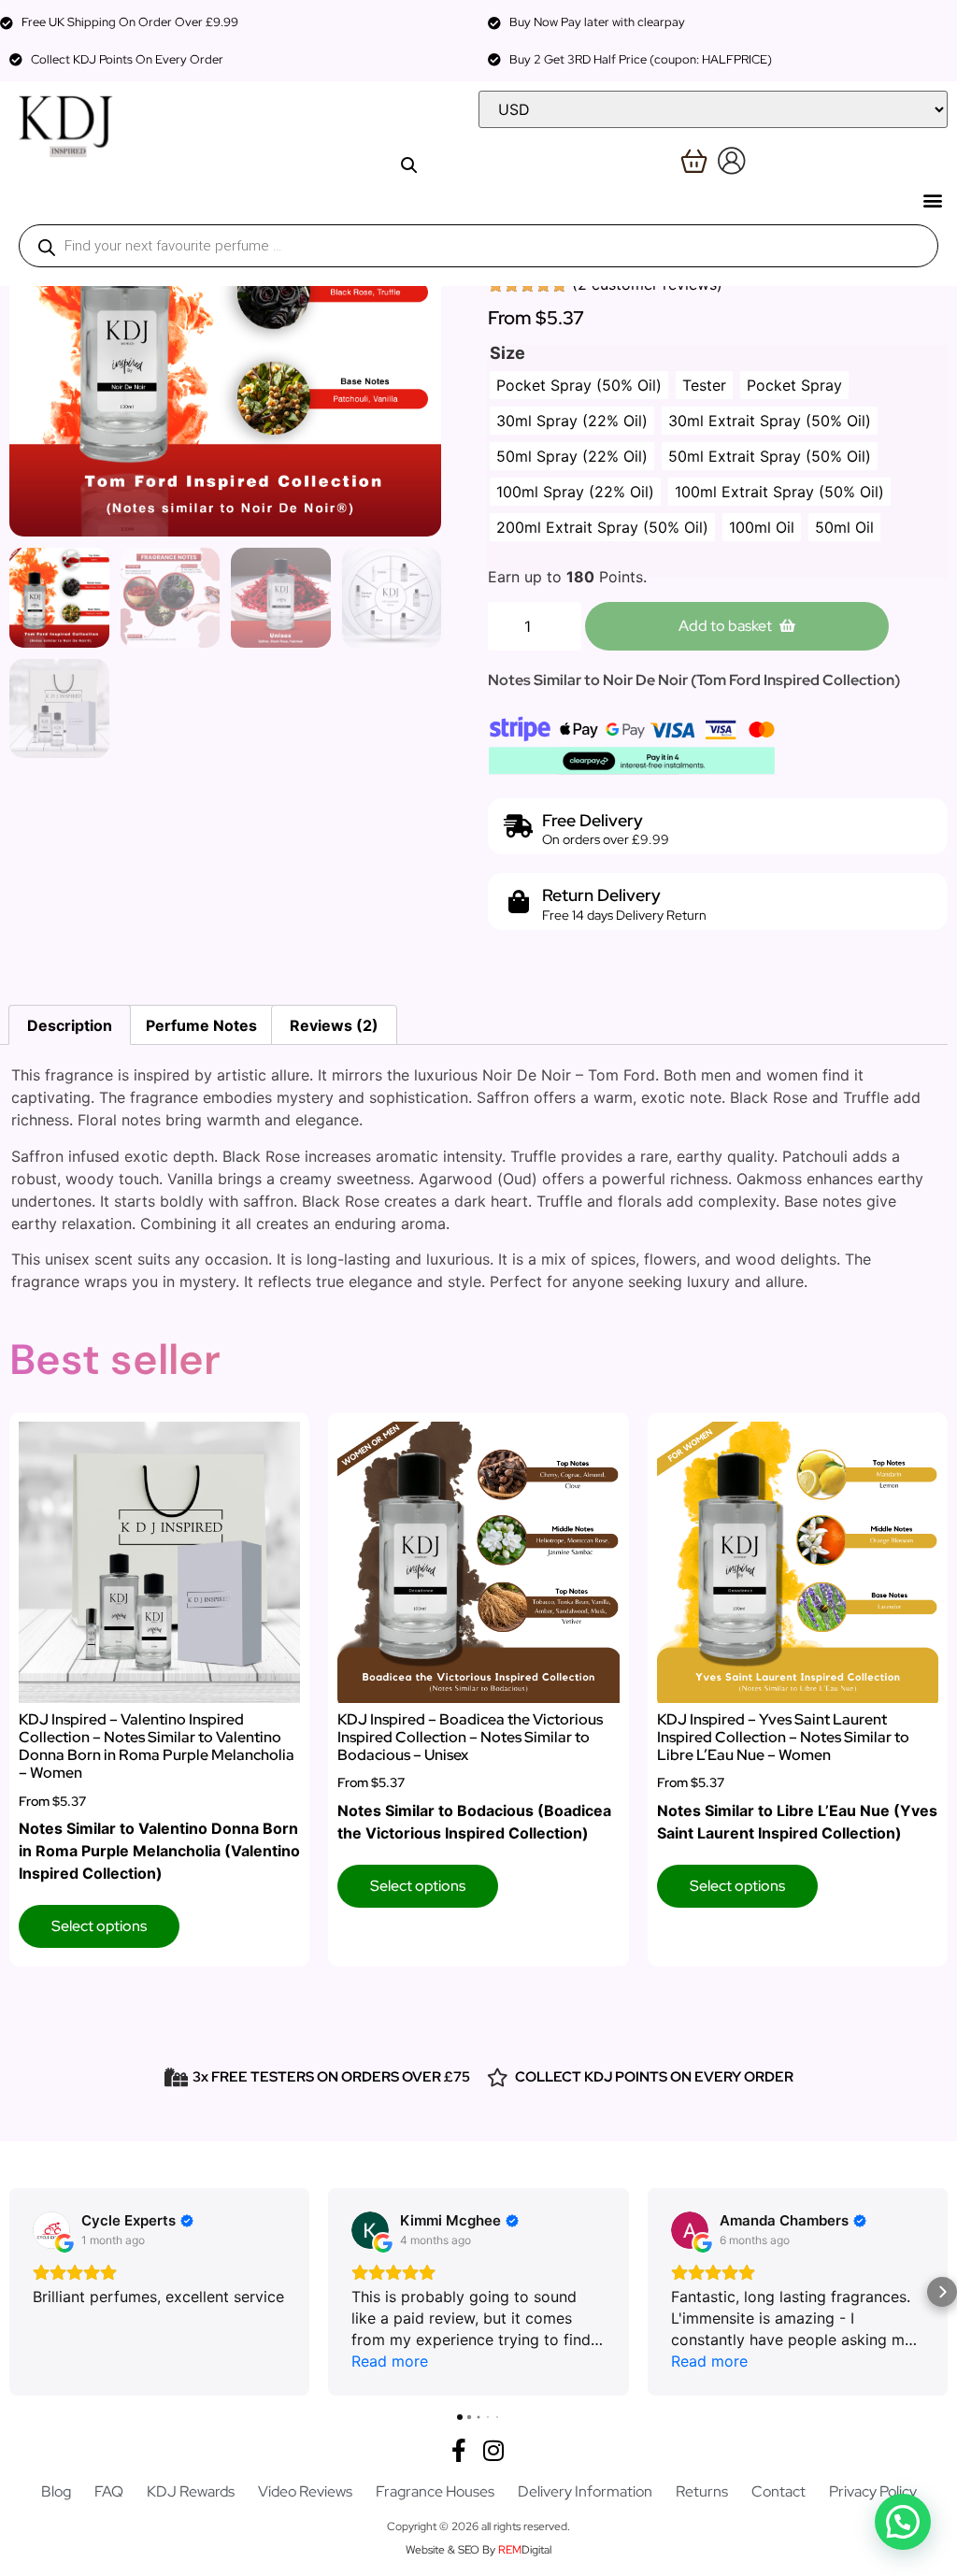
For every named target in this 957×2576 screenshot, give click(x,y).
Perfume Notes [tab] (201, 1025)
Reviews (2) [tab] (334, 1025)
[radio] (579, 385)
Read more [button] (390, 2361)
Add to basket (725, 626)
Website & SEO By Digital (478, 2550)
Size (507, 353)
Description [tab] (70, 1025)
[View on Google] (51, 2230)
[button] (932, 200)
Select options (99, 1926)
